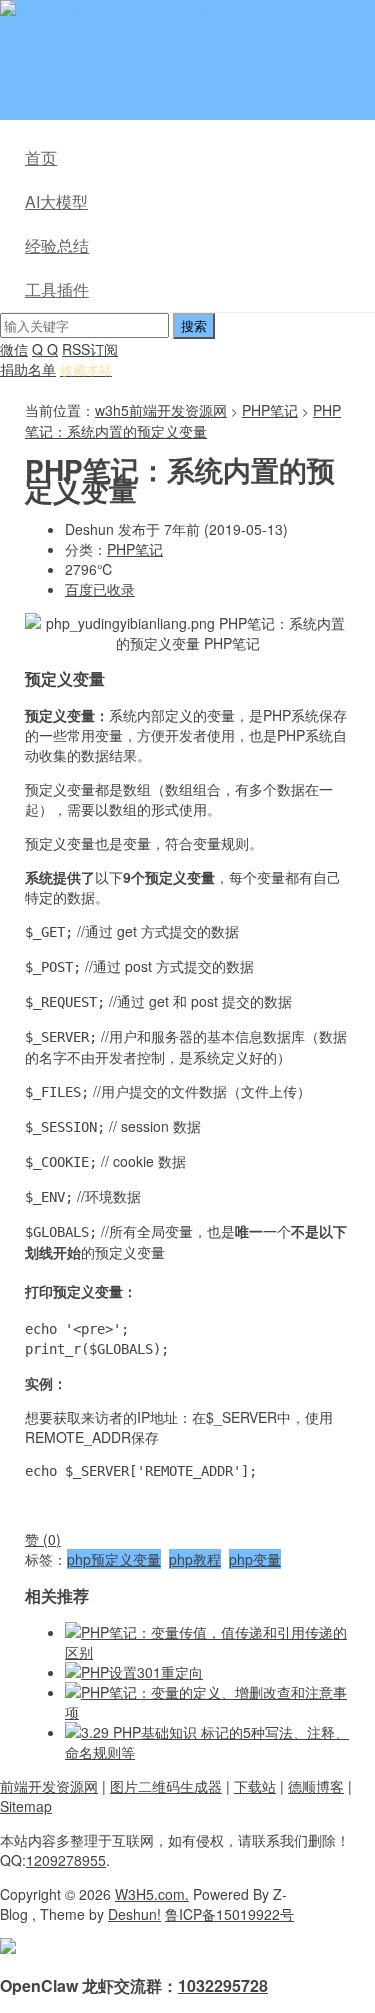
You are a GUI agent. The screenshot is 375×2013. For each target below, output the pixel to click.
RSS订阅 (90, 349)
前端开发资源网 (49, 1786)
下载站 (255, 1786)
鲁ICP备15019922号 (229, 1914)
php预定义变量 (114, 1559)
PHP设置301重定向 (142, 1672)
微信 (14, 349)
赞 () (43, 1539)
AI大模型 (56, 201)
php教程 (195, 1559)
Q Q (45, 349)
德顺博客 (316, 1786)
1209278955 (66, 1860)
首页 (41, 157)
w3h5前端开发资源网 (214, 10)
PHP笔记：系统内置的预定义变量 (183, 420)
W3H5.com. (152, 1894)
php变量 (255, 1559)
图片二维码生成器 (166, 1786)
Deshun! (134, 1914)
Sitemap (26, 1806)
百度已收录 (100, 589)
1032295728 (223, 1985)
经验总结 (57, 245)
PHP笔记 (270, 410)
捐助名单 (28, 369)
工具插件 (57, 289)
